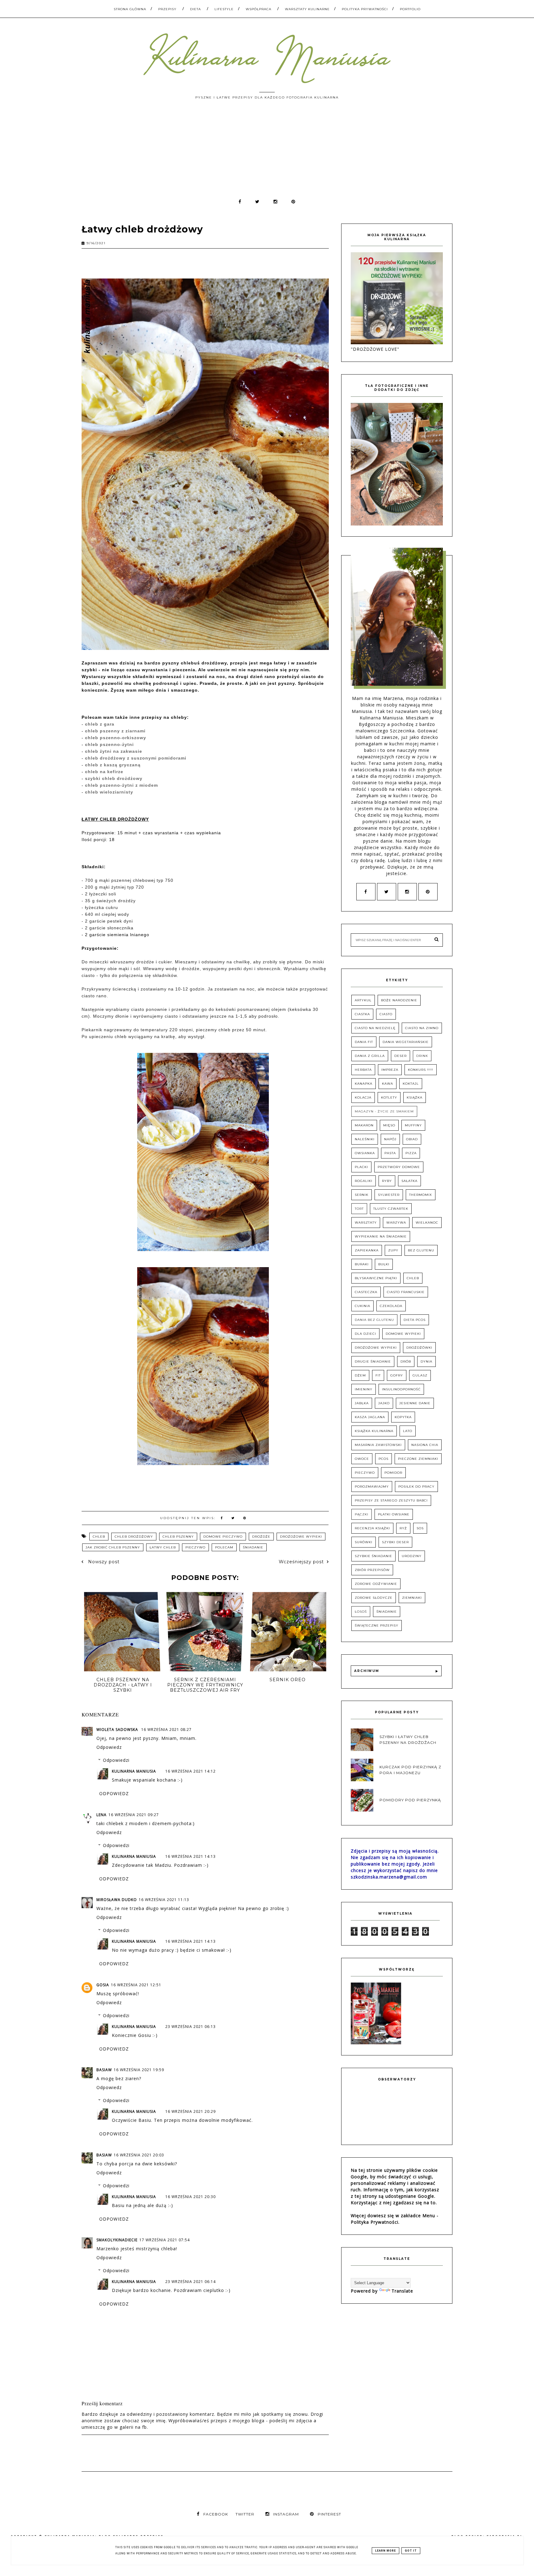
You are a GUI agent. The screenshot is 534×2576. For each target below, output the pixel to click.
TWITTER (245, 2514)
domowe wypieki (403, 1334)
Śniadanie (253, 1547)
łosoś (361, 1612)
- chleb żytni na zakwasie (112, 751)
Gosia (103, 1985)
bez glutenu (421, 1250)
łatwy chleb (163, 1547)
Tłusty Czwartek (391, 1209)
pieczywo (195, 1547)
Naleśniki (365, 1139)
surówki (364, 1542)
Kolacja (363, 1097)
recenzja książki (372, 1528)
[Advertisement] (267, 152)
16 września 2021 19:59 (139, 2070)
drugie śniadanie (373, 1361)
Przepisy (167, 9)
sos (420, 1528)
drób (406, 1361)
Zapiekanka (367, 1250)
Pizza (411, 1153)
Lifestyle (224, 9)
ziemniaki (412, 1598)
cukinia (362, 1306)
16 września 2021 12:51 (136, 1985)
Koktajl (411, 1084)
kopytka (403, 1417)
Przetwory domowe (399, 1167)
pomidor (393, 1473)
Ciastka (362, 1014)
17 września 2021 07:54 (165, 2240)
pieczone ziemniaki (418, 1459)
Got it (411, 2551)
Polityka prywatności (365, 9)
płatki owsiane (394, 1514)
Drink (422, 1056)
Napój (390, 1139)
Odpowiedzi (116, 1760)
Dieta (195, 9)
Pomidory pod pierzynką (410, 1800)
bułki (384, 1264)
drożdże (261, 1537)
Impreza (390, 1070)
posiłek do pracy (416, 1487)
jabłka (362, 1403)
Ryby (387, 1181)
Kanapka (364, 1084)
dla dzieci (365, 1334)
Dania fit (364, 1042)
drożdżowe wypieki (301, 1537)
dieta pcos (415, 1320)
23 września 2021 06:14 (191, 2282)
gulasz (420, 1375)
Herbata (363, 1070)
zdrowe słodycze (374, 1598)
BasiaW (104, 2070)
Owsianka (365, 1153)
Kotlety (389, 1097)
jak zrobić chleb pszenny (113, 1547)
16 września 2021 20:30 (191, 2197)
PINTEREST (329, 2514)
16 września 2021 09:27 (134, 1815)
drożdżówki (419, 1348)
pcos (384, 1459)
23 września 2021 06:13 (191, 2027)
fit (378, 1375)
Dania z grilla (370, 1056)
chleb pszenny (178, 1537)
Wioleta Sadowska (118, 1730)
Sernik (362, 1195)
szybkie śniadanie (373, 1556)
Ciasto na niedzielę (375, 1028)
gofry (397, 1375)
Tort (359, 1209)
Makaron (364, 1125)
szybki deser (395, 1542)
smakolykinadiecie (117, 2240)
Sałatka (409, 1181)
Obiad (412, 1139)
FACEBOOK (216, 2514)
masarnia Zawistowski (378, 1445)
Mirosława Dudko (117, 1900)
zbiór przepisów (372, 1570)
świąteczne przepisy (377, 1625)
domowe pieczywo (223, 1537)
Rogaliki (364, 1181)
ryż (403, 1528)
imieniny (364, 1389)
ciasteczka (366, 1292)
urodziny (412, 1556)
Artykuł (363, 1000)
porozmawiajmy (372, 1487)
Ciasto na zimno (422, 1028)
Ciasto (386, 1014)
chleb (99, 1537)
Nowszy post (103, 1562)
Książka (415, 1097)
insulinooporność (401, 1389)
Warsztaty (366, 1223)
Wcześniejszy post (301, 1562)
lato (408, 1431)
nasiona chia (425, 1445)
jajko (384, 1403)
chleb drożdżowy (134, 1537)
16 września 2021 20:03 (139, 2155)
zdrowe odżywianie (376, 1584)
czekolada (391, 1306)
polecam (224, 1547)
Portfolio (410, 9)
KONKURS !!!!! (421, 1070)
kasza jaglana (370, 1417)
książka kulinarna (374, 1431)
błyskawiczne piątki (376, 1278)
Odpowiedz (109, 1747)
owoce (362, 1459)
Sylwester (389, 1195)
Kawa (388, 1084)
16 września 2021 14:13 (191, 1856)
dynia (426, 1361)
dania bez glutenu (374, 1320)
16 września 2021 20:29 (191, 2111)
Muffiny (413, 1125)
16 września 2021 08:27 (166, 1730)
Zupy (393, 1250)
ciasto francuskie (406, 1292)
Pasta (390, 1153)
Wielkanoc (427, 1223)
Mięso (389, 1125)
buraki (362, 1264)
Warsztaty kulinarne (307, 9)
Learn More (386, 2551)
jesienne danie (415, 1403)
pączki (362, 1514)
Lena (102, 1815)
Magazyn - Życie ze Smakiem (384, 1111)
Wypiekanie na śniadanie (381, 1236)
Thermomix (421, 1195)
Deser (400, 1056)
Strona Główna (130, 9)
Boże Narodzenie (399, 1000)
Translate (402, 2291)
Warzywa (396, 1223)
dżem (360, 1375)
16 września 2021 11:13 (164, 1900)
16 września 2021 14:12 (191, 1771)
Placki (361, 1167)
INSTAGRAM (286, 2514)
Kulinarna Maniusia (134, 1771)
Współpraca (259, 9)
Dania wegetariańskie (406, 1042)
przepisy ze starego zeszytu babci (391, 1500)
